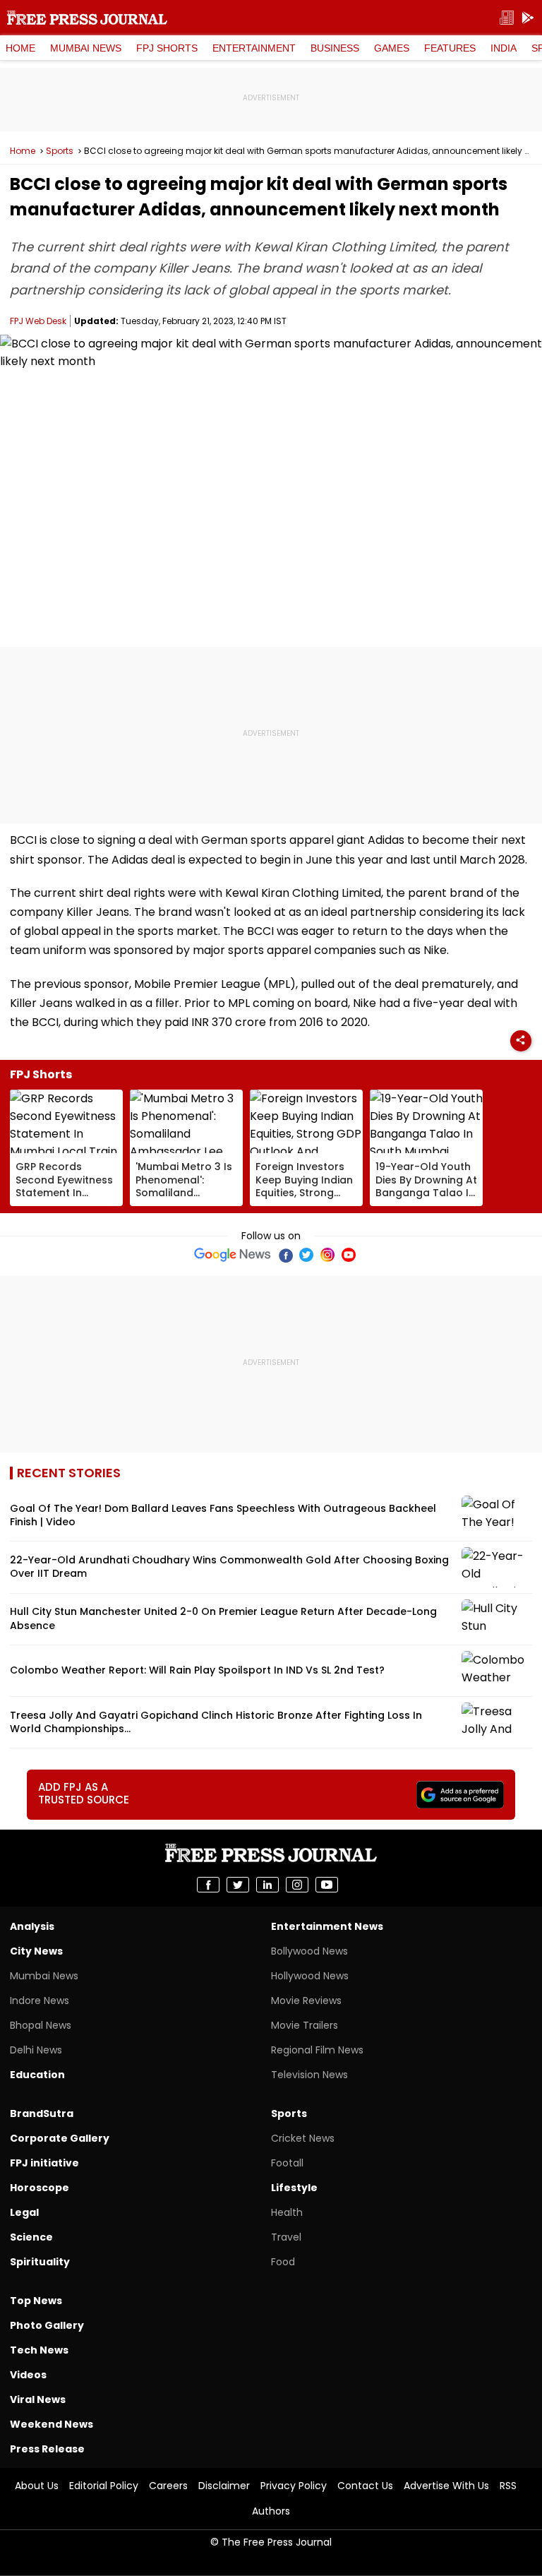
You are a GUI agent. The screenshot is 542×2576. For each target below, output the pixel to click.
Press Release (47, 2449)
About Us (37, 2486)
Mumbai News (86, 48)
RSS (508, 2486)
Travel (286, 2237)
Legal (24, 2212)
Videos (28, 2375)
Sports (60, 151)
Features (450, 48)
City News (36, 1951)
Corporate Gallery (60, 2138)
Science (31, 2237)
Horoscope (40, 2188)
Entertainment (254, 48)
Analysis (32, 1926)
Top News (36, 2301)
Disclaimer (224, 2486)
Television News (309, 2075)
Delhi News (36, 2050)
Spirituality (40, 2262)
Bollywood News (309, 1951)
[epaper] (507, 18)
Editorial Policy (104, 2486)
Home (20, 48)
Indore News (40, 2000)
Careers (168, 2486)
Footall (287, 2163)
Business (335, 48)
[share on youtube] (327, 1885)
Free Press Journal (87, 18)
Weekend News (52, 2424)
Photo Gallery (47, 2325)
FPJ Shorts (167, 48)
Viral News (38, 2399)
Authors (271, 2511)
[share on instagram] (297, 1885)
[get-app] (528, 18)
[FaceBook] (285, 1255)
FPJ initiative (44, 2163)
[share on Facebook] (208, 1885)
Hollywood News (310, 1976)
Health (287, 2212)
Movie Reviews (306, 2000)
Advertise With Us (446, 2486)
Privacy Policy (294, 2486)
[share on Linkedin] (267, 1885)
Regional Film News (317, 2050)
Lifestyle (294, 2188)
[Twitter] (306, 1255)
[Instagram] (327, 1255)
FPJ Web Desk (38, 321)
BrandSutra (42, 2113)
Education (37, 2075)
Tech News (39, 2350)
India (504, 48)
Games (392, 48)
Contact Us (365, 2486)
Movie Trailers (305, 2025)
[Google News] (233, 1255)
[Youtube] (349, 1255)
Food (283, 2262)
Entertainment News (327, 1926)
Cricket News (303, 2138)
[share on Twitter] (238, 1885)
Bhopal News (41, 2025)
